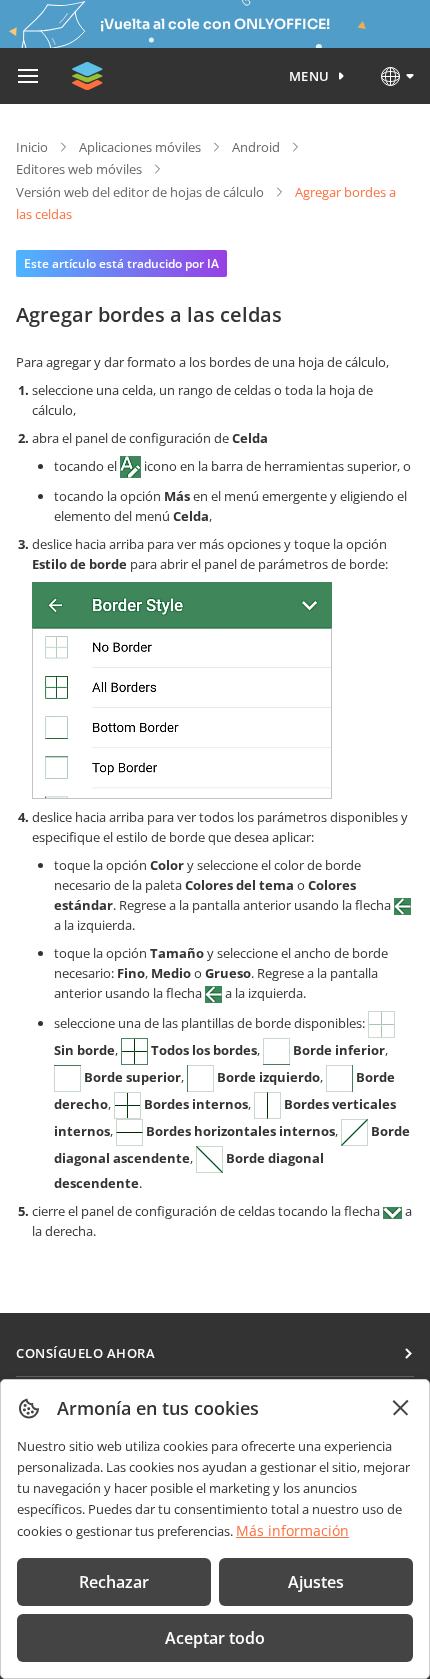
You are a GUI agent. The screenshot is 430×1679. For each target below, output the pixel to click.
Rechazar (114, 1582)
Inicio (32, 147)
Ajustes (316, 1582)
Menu (309, 76)
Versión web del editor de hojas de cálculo (140, 192)
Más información (292, 1530)
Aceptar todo (215, 1638)
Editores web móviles (79, 169)
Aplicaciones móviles (140, 147)
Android (256, 147)
